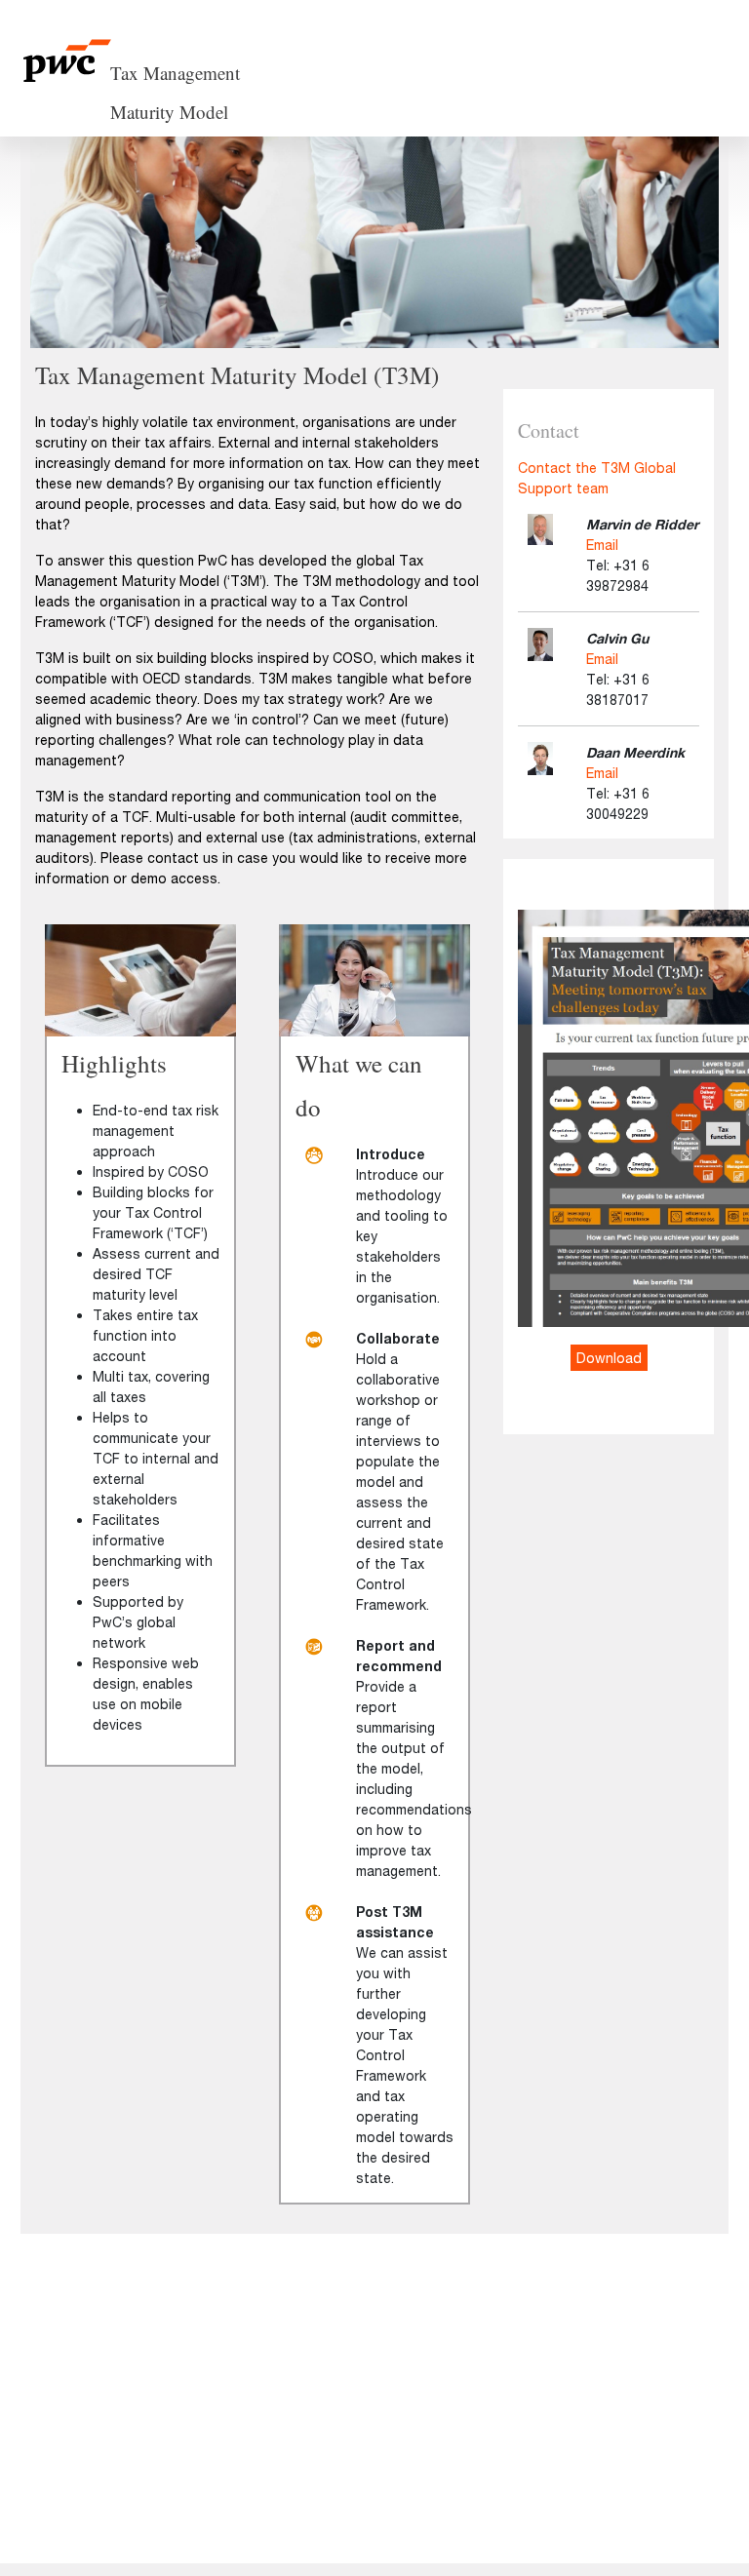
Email (602, 545)
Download (609, 1358)
